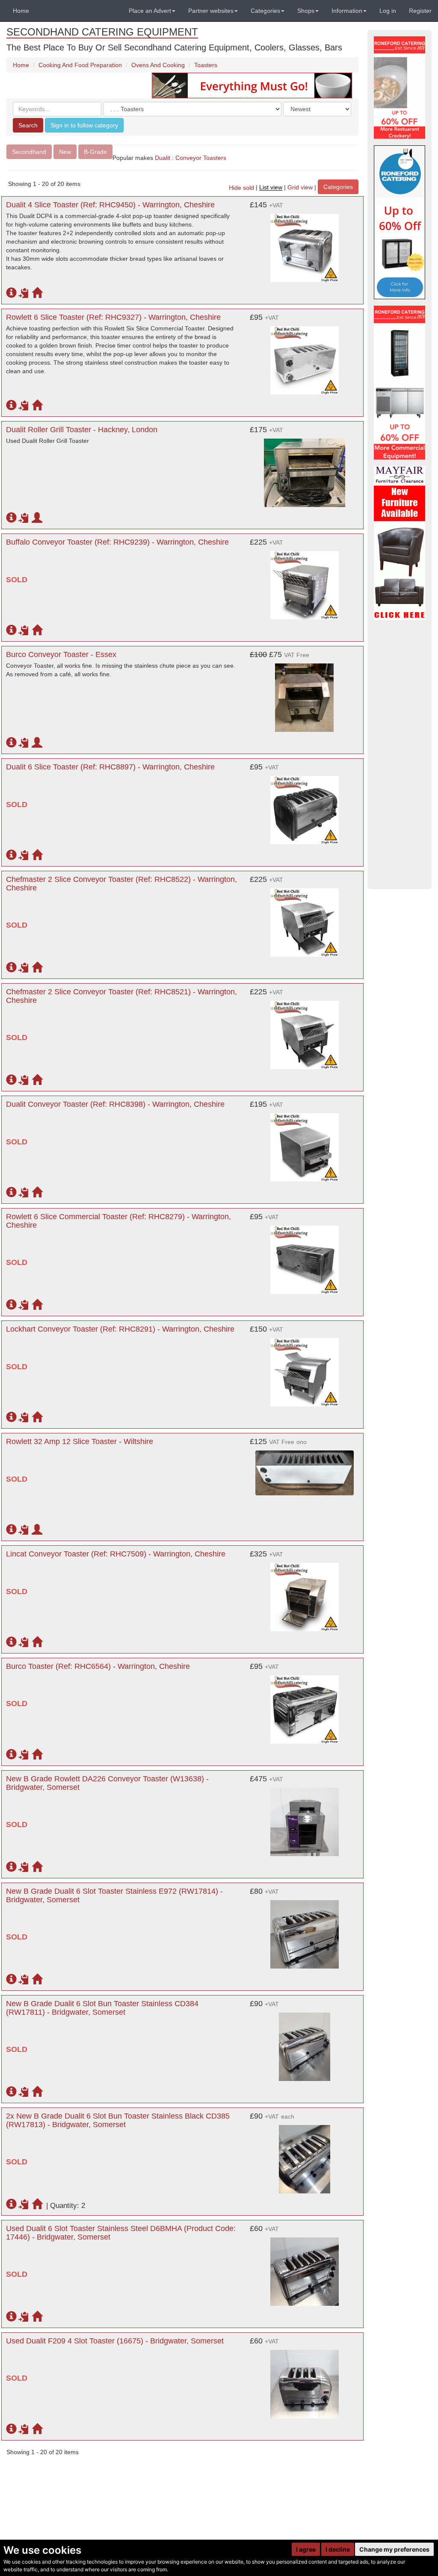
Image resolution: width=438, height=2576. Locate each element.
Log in (388, 11)
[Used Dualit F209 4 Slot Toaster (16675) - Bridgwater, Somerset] (305, 2380)
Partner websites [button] (211, 11)
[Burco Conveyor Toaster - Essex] (305, 693)
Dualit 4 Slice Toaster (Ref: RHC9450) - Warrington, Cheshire (110, 205)
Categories (338, 187)
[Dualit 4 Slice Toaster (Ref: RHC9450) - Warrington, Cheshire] (305, 244)
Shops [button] (306, 11)
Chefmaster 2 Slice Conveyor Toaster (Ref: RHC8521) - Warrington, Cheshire (121, 996)
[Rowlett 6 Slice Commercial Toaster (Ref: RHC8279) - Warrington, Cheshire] (305, 1256)
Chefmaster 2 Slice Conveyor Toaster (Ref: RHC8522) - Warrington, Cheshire (121, 884)
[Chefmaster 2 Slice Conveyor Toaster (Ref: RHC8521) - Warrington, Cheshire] (305, 1031)
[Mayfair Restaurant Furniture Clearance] (400, 543)
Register (420, 11)
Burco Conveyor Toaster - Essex (61, 654)
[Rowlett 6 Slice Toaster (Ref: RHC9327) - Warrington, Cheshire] (305, 356)
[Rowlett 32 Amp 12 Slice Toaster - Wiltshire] (305, 1468)
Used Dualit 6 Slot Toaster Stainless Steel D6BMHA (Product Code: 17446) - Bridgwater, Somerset (121, 2233)
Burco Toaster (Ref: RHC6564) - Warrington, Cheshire (98, 1666)
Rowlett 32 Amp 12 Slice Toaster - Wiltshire (80, 1441)
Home (21, 11)
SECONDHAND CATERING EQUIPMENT (102, 32)
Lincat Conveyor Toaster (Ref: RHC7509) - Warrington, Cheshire (116, 1554)
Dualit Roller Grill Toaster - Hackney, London (82, 430)
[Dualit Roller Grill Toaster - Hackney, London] (305, 469)
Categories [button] (265, 11)
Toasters (206, 65)
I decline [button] (338, 2549)
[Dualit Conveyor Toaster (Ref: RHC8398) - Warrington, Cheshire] (305, 1143)
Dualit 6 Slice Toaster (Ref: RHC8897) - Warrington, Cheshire (110, 767)
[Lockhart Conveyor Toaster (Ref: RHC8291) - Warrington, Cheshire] (305, 1368)
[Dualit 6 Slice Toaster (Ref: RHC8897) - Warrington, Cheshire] (305, 806)
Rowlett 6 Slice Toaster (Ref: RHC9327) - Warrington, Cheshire (113, 317)
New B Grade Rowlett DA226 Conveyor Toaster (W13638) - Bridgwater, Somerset (107, 1783)
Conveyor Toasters (202, 158)
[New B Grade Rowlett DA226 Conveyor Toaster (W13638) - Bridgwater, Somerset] (305, 1818)
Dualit (163, 158)
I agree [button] (306, 2549)
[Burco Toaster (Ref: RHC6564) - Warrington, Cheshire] (305, 1705)
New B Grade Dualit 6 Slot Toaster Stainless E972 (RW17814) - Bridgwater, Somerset (114, 1895)
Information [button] (347, 11)
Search (28, 125)
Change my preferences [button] (394, 2549)
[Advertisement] (400, 755)
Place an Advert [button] (150, 11)
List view (271, 188)
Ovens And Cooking (158, 65)
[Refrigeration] (400, 383)
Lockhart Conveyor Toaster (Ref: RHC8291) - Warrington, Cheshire (120, 1329)
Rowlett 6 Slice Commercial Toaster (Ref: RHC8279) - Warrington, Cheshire (118, 1221)
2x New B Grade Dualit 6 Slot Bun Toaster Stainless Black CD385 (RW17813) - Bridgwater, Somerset (118, 2120)
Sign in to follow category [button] (84, 125)
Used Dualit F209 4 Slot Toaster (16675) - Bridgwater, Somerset (115, 2341)
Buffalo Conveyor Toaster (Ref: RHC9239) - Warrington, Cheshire (117, 542)
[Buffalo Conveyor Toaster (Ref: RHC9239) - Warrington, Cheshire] (305, 581)
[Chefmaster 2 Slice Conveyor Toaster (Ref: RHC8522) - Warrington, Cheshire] (305, 918)
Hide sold (241, 188)
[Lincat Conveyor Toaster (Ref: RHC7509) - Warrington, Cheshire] (305, 1593)
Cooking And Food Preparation (80, 65)
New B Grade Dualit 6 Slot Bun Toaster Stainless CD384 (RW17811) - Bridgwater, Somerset (102, 2008)
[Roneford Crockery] (400, 88)
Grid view (300, 188)
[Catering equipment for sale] (252, 85)
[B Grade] (400, 222)
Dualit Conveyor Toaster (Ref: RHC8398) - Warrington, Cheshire (115, 1104)
